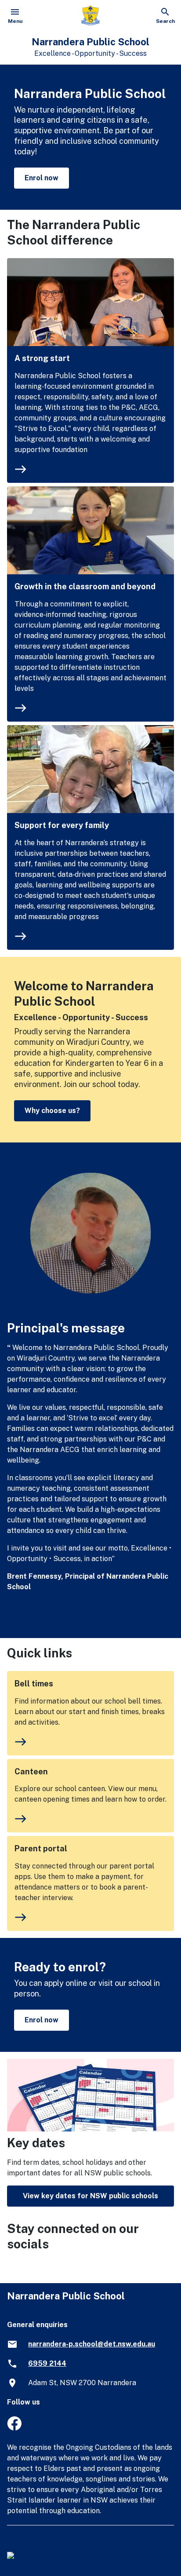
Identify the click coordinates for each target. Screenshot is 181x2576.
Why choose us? (52, 1111)
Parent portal (41, 1848)
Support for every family (62, 825)
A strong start (42, 358)
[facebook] (14, 2428)
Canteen (31, 1771)
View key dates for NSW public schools (90, 2196)
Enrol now (42, 178)
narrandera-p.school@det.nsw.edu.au (92, 2344)
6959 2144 (47, 2363)
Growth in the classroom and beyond (85, 586)
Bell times (34, 1684)
